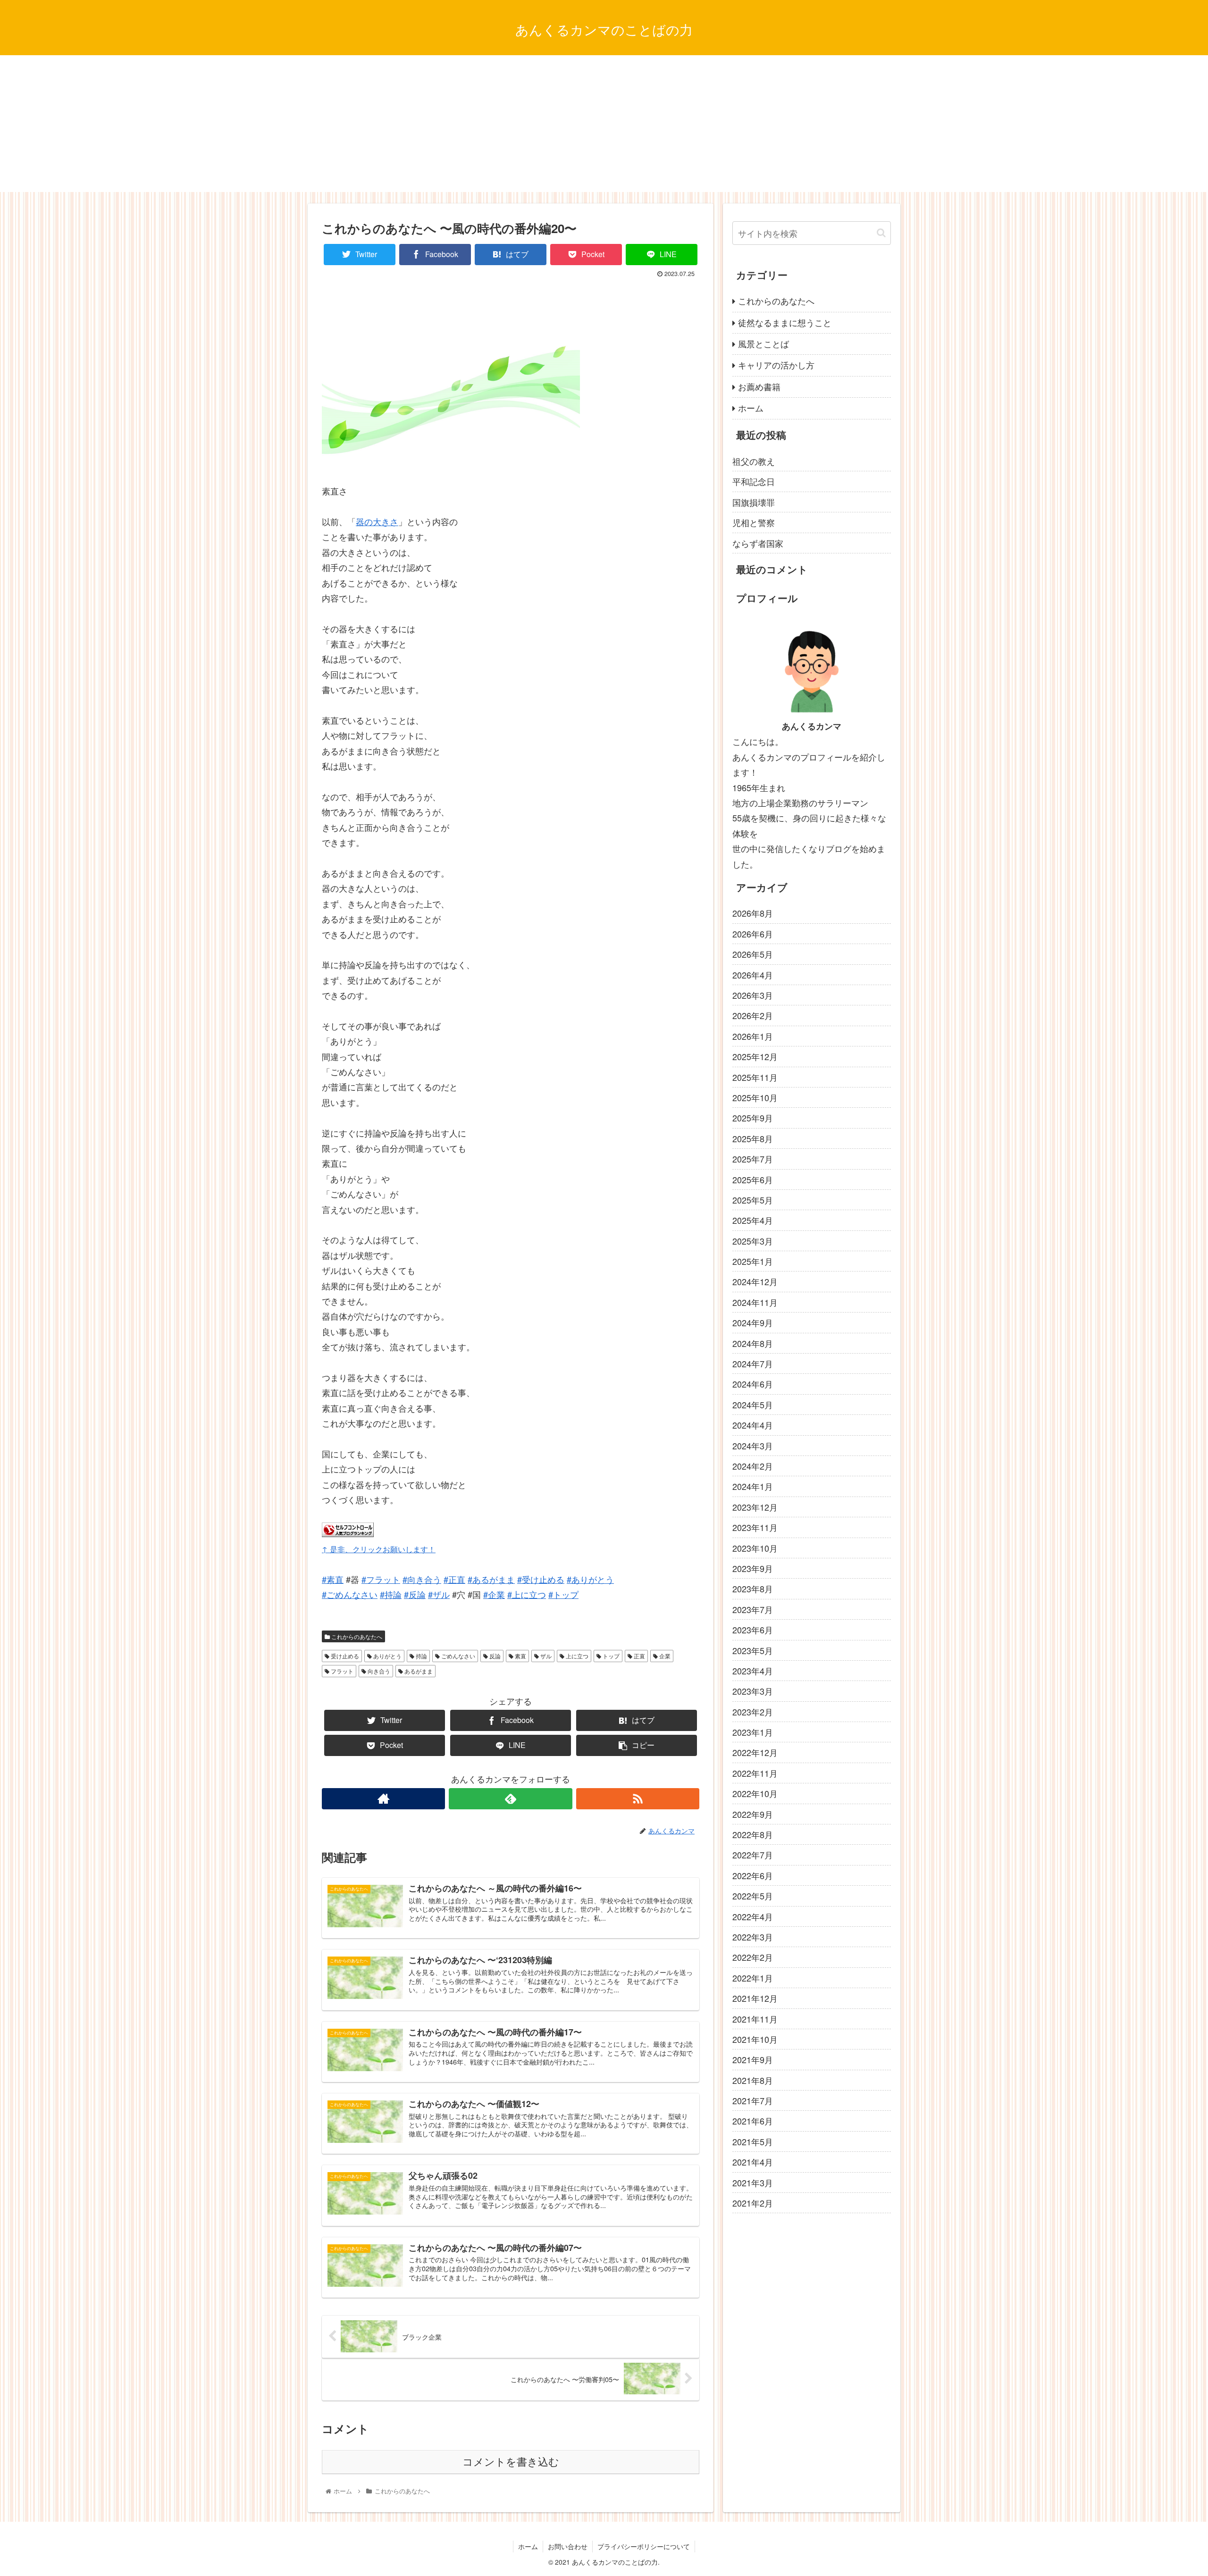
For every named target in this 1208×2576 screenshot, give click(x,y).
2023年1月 (753, 1732)
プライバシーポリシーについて (644, 2546)
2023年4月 (753, 1671)
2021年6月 (753, 2121)
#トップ (563, 1594)
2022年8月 (753, 1834)
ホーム (751, 408)
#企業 (494, 1594)
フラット (341, 1671)
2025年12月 (755, 1056)
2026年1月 (753, 1036)
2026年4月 (753, 974)
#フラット (381, 1579)
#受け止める (541, 1579)
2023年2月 (753, 1712)
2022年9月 (753, 1814)
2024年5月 (753, 1405)
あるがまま (418, 1671)
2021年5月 (753, 2141)
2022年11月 (755, 1773)
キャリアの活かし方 (776, 365)
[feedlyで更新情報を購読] (510, 1799)
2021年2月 (753, 2203)
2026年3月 (753, 995)
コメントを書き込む (511, 2462)
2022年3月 (753, 1937)
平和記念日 (754, 481)
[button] (881, 233)
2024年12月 (755, 1281)
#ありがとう (590, 1579)
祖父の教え (754, 461)
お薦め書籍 (759, 386)
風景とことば (763, 343)
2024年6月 (753, 1384)
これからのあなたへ (356, 1636)
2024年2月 (753, 1466)
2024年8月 (753, 1343)
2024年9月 (753, 1322)
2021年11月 (755, 2018)
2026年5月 (753, 954)
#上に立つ (527, 1594)
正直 (639, 1656)
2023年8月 (753, 1589)
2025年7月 (753, 1159)
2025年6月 (753, 1179)
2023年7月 (753, 1609)
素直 (520, 1656)
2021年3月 (753, 2183)
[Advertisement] (604, 126)
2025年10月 (755, 1097)
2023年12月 (755, 1507)
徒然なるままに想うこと (785, 322)
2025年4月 (753, 1220)
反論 (494, 1656)
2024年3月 (753, 1445)
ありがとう (387, 1656)
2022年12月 (755, 1752)
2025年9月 (753, 1118)
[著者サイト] (383, 1799)
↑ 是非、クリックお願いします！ (379, 1549)
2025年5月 (753, 1200)
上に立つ (576, 1656)
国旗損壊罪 (754, 502)
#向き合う (422, 1579)
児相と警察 (754, 522)
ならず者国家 (758, 543)
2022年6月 (753, 1875)
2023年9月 (753, 1568)
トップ (610, 1656)
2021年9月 (753, 2059)
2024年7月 (753, 1363)
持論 (421, 1656)
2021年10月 (755, 2039)
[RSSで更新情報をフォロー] (638, 1799)
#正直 (454, 1579)
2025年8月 (753, 1138)
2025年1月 (753, 1261)
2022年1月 (753, 1978)
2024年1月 (753, 1486)
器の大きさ (377, 521)
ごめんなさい (457, 1656)
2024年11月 (755, 1302)
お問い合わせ (568, 2546)
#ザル (439, 1594)
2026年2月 (753, 1015)
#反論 (415, 1594)
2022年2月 (753, 1957)
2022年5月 (753, 1896)
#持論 (391, 1594)
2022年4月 (753, 1916)
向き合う (378, 1671)
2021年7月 (753, 2100)
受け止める (344, 1656)
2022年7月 (753, 1855)
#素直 (333, 1579)
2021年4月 (753, 2162)
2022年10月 (755, 1793)
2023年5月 (753, 1650)
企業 (664, 1656)
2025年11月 (755, 1077)
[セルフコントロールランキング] (348, 1533)
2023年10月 (755, 1547)
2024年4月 (753, 1425)
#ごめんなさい (350, 1594)
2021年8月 (753, 2080)
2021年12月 (755, 1998)
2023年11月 (755, 1527)
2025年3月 (753, 1241)
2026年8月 (753, 913)
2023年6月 (753, 1630)
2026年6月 (753, 934)
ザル (545, 1656)
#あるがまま (491, 1579)
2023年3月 (753, 1691)
